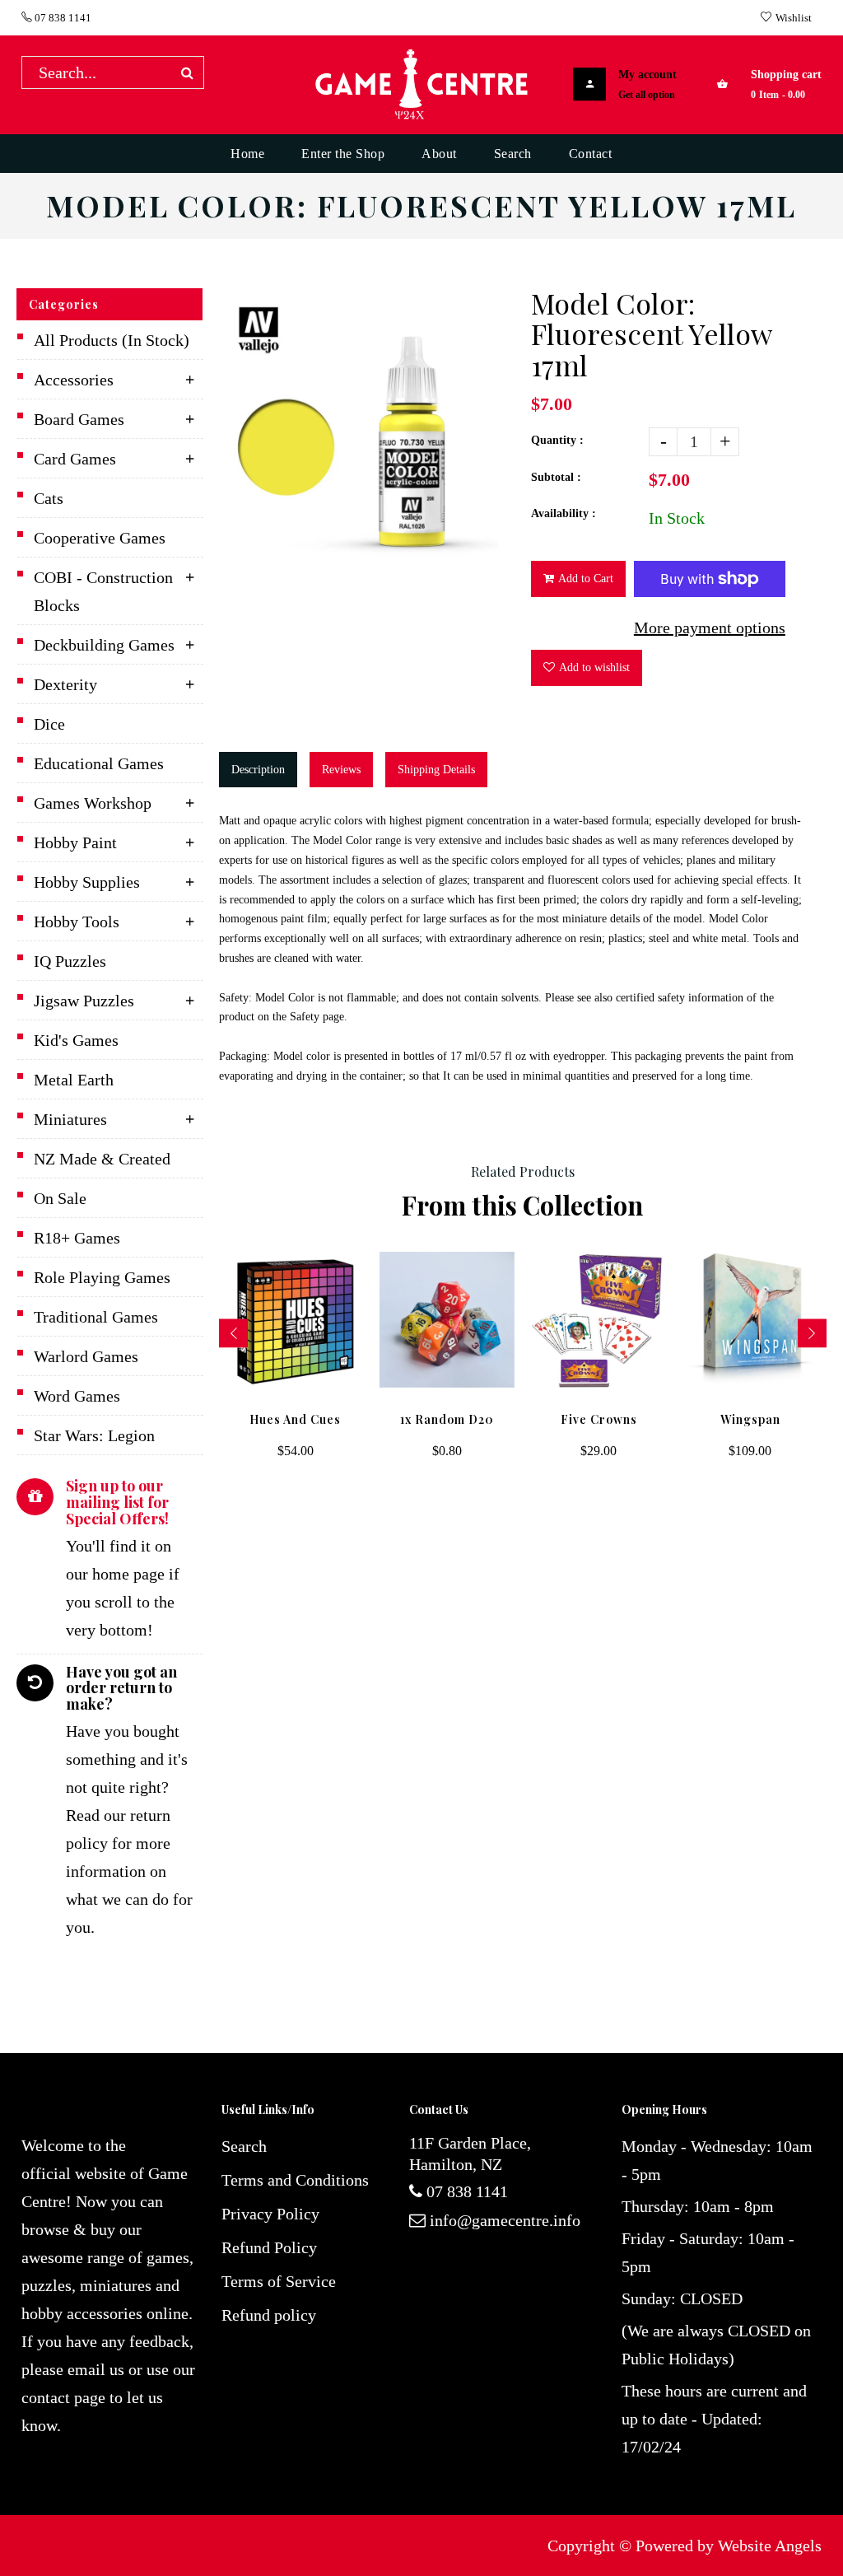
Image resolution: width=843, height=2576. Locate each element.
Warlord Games (86, 1356)
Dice (49, 724)
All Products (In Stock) (112, 340)
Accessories (74, 380)
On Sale (60, 1198)
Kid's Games (76, 1040)
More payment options (710, 628)
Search (244, 2146)
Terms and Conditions (295, 2180)
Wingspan (750, 1419)
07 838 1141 (62, 18)
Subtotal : (556, 477)
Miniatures (70, 1119)
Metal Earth (74, 1080)
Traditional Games (96, 1317)
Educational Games (99, 763)
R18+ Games (77, 1238)
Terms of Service (279, 2281)
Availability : (564, 513)
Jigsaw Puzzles (84, 1001)
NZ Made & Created (102, 1159)
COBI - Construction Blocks (103, 591)
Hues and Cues (295, 1419)
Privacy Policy (270, 2214)
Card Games (75, 459)
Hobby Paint (75, 842)
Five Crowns (599, 1419)
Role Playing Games (102, 1277)
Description (258, 770)
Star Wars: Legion (94, 1435)
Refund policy (269, 2315)
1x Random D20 (447, 1419)
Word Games (77, 1396)
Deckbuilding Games (104, 645)
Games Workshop (93, 803)
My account (647, 75)
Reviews (341, 770)
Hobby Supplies (87, 882)
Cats (49, 498)
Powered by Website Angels (729, 2546)
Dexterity (65, 684)
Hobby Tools (77, 922)
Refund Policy (269, 2247)
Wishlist (794, 18)
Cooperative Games (100, 538)
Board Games (79, 419)
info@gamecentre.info (505, 2220)
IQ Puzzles (70, 961)
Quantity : (557, 440)
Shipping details (436, 770)
